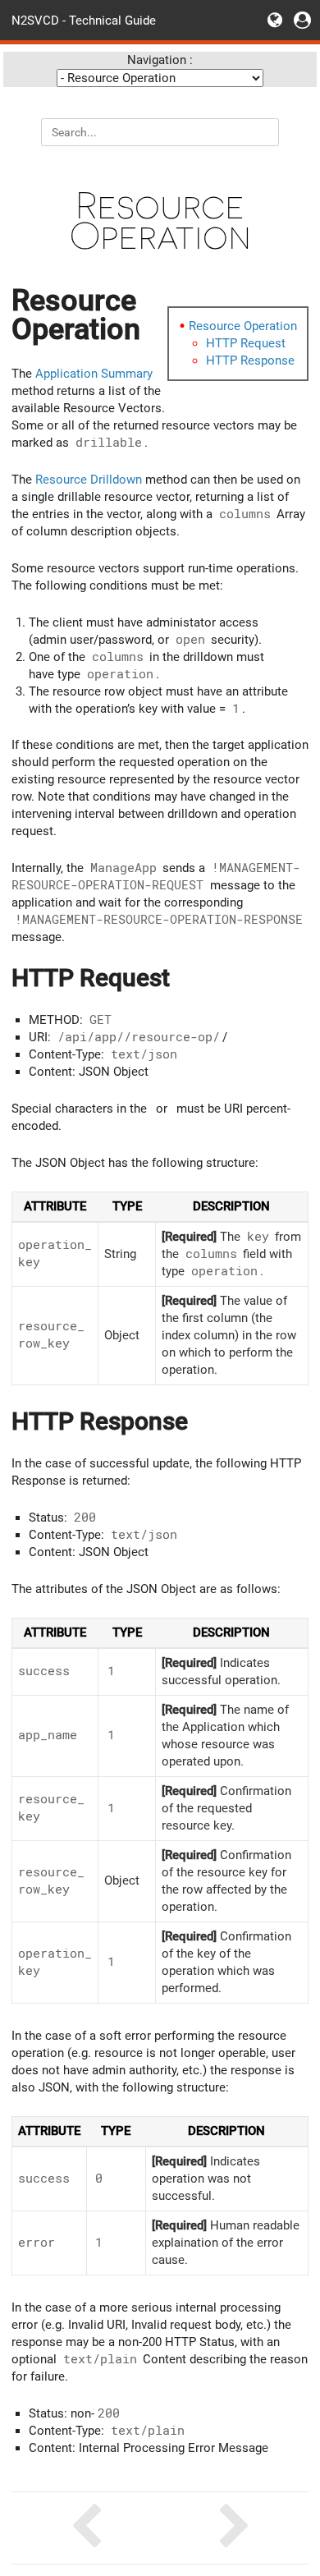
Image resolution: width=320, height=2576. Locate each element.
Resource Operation (243, 326)
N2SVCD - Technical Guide (84, 20)
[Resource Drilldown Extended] (86, 2528)
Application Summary (94, 374)
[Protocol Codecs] (234, 2528)
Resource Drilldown (89, 480)
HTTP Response (250, 360)
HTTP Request (246, 343)
